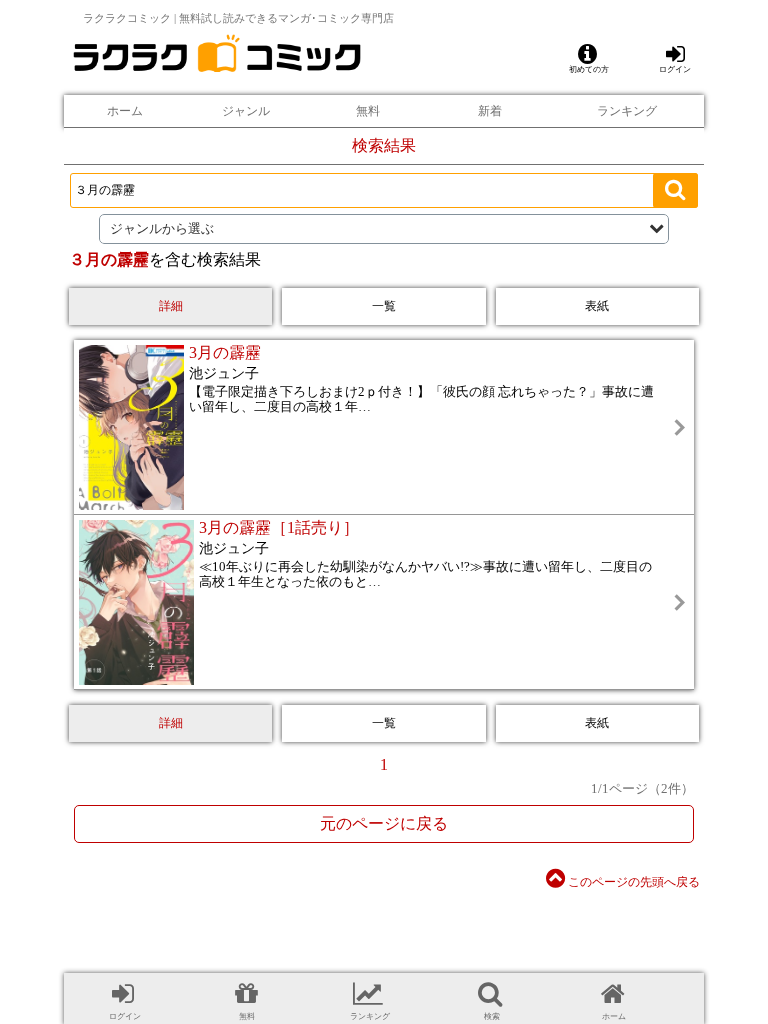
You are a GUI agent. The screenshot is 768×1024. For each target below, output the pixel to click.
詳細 (171, 306)
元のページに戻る (384, 823)
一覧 (384, 306)
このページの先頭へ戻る (632, 882)
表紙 (597, 306)
